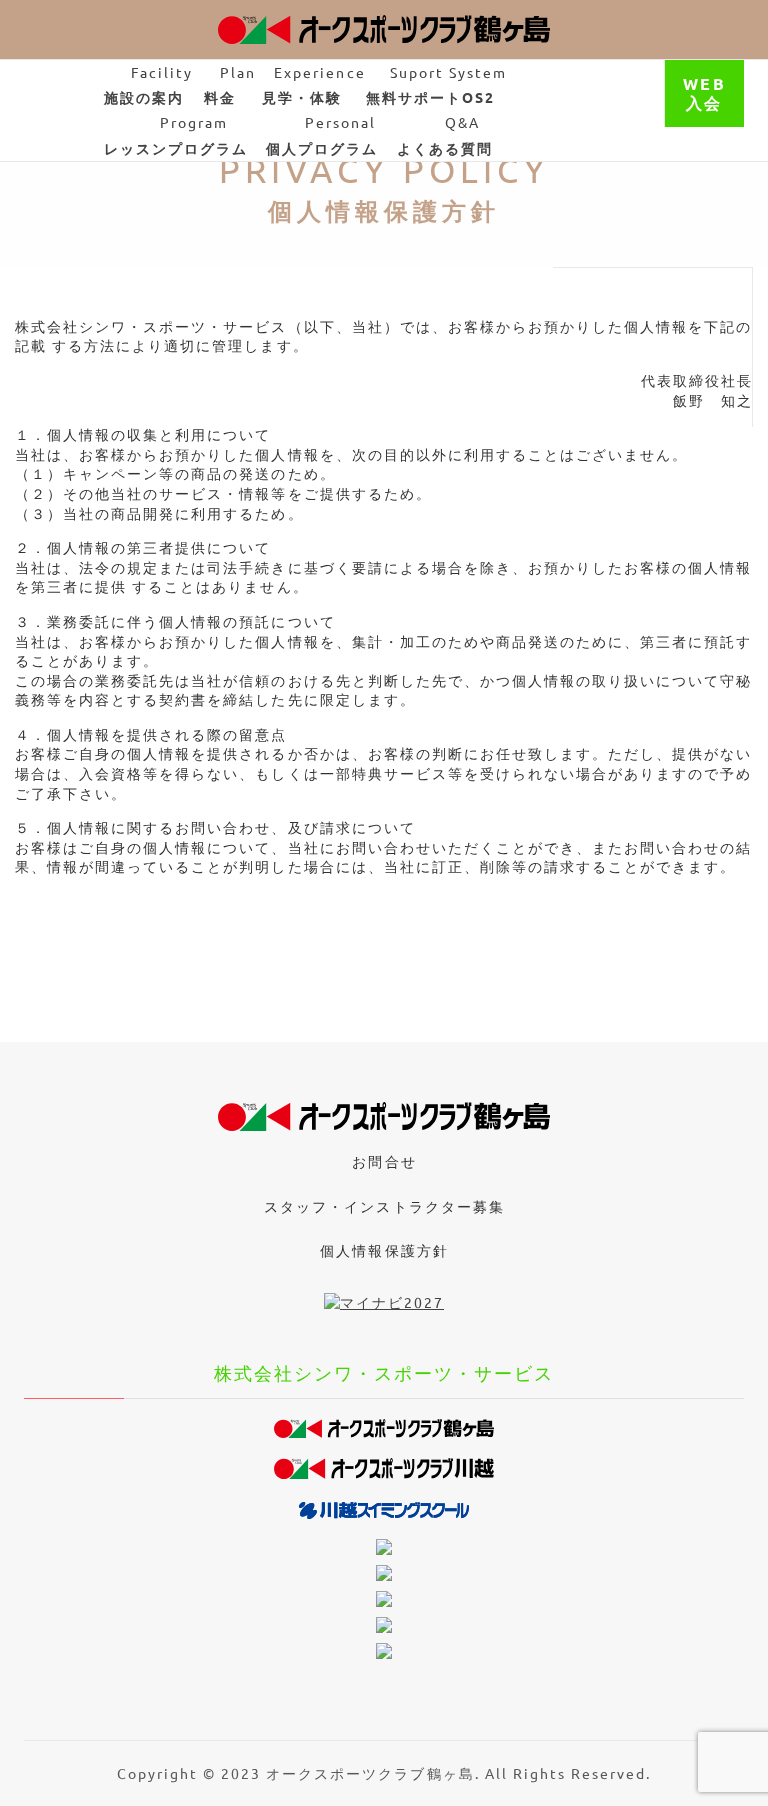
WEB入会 (704, 93)
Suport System (436, 84)
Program (176, 134)
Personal (322, 134)
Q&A (445, 134)
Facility (148, 84)
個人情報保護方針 (384, 1250)
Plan (230, 84)
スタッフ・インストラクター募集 (384, 1206)
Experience (313, 84)
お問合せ (384, 1161)
